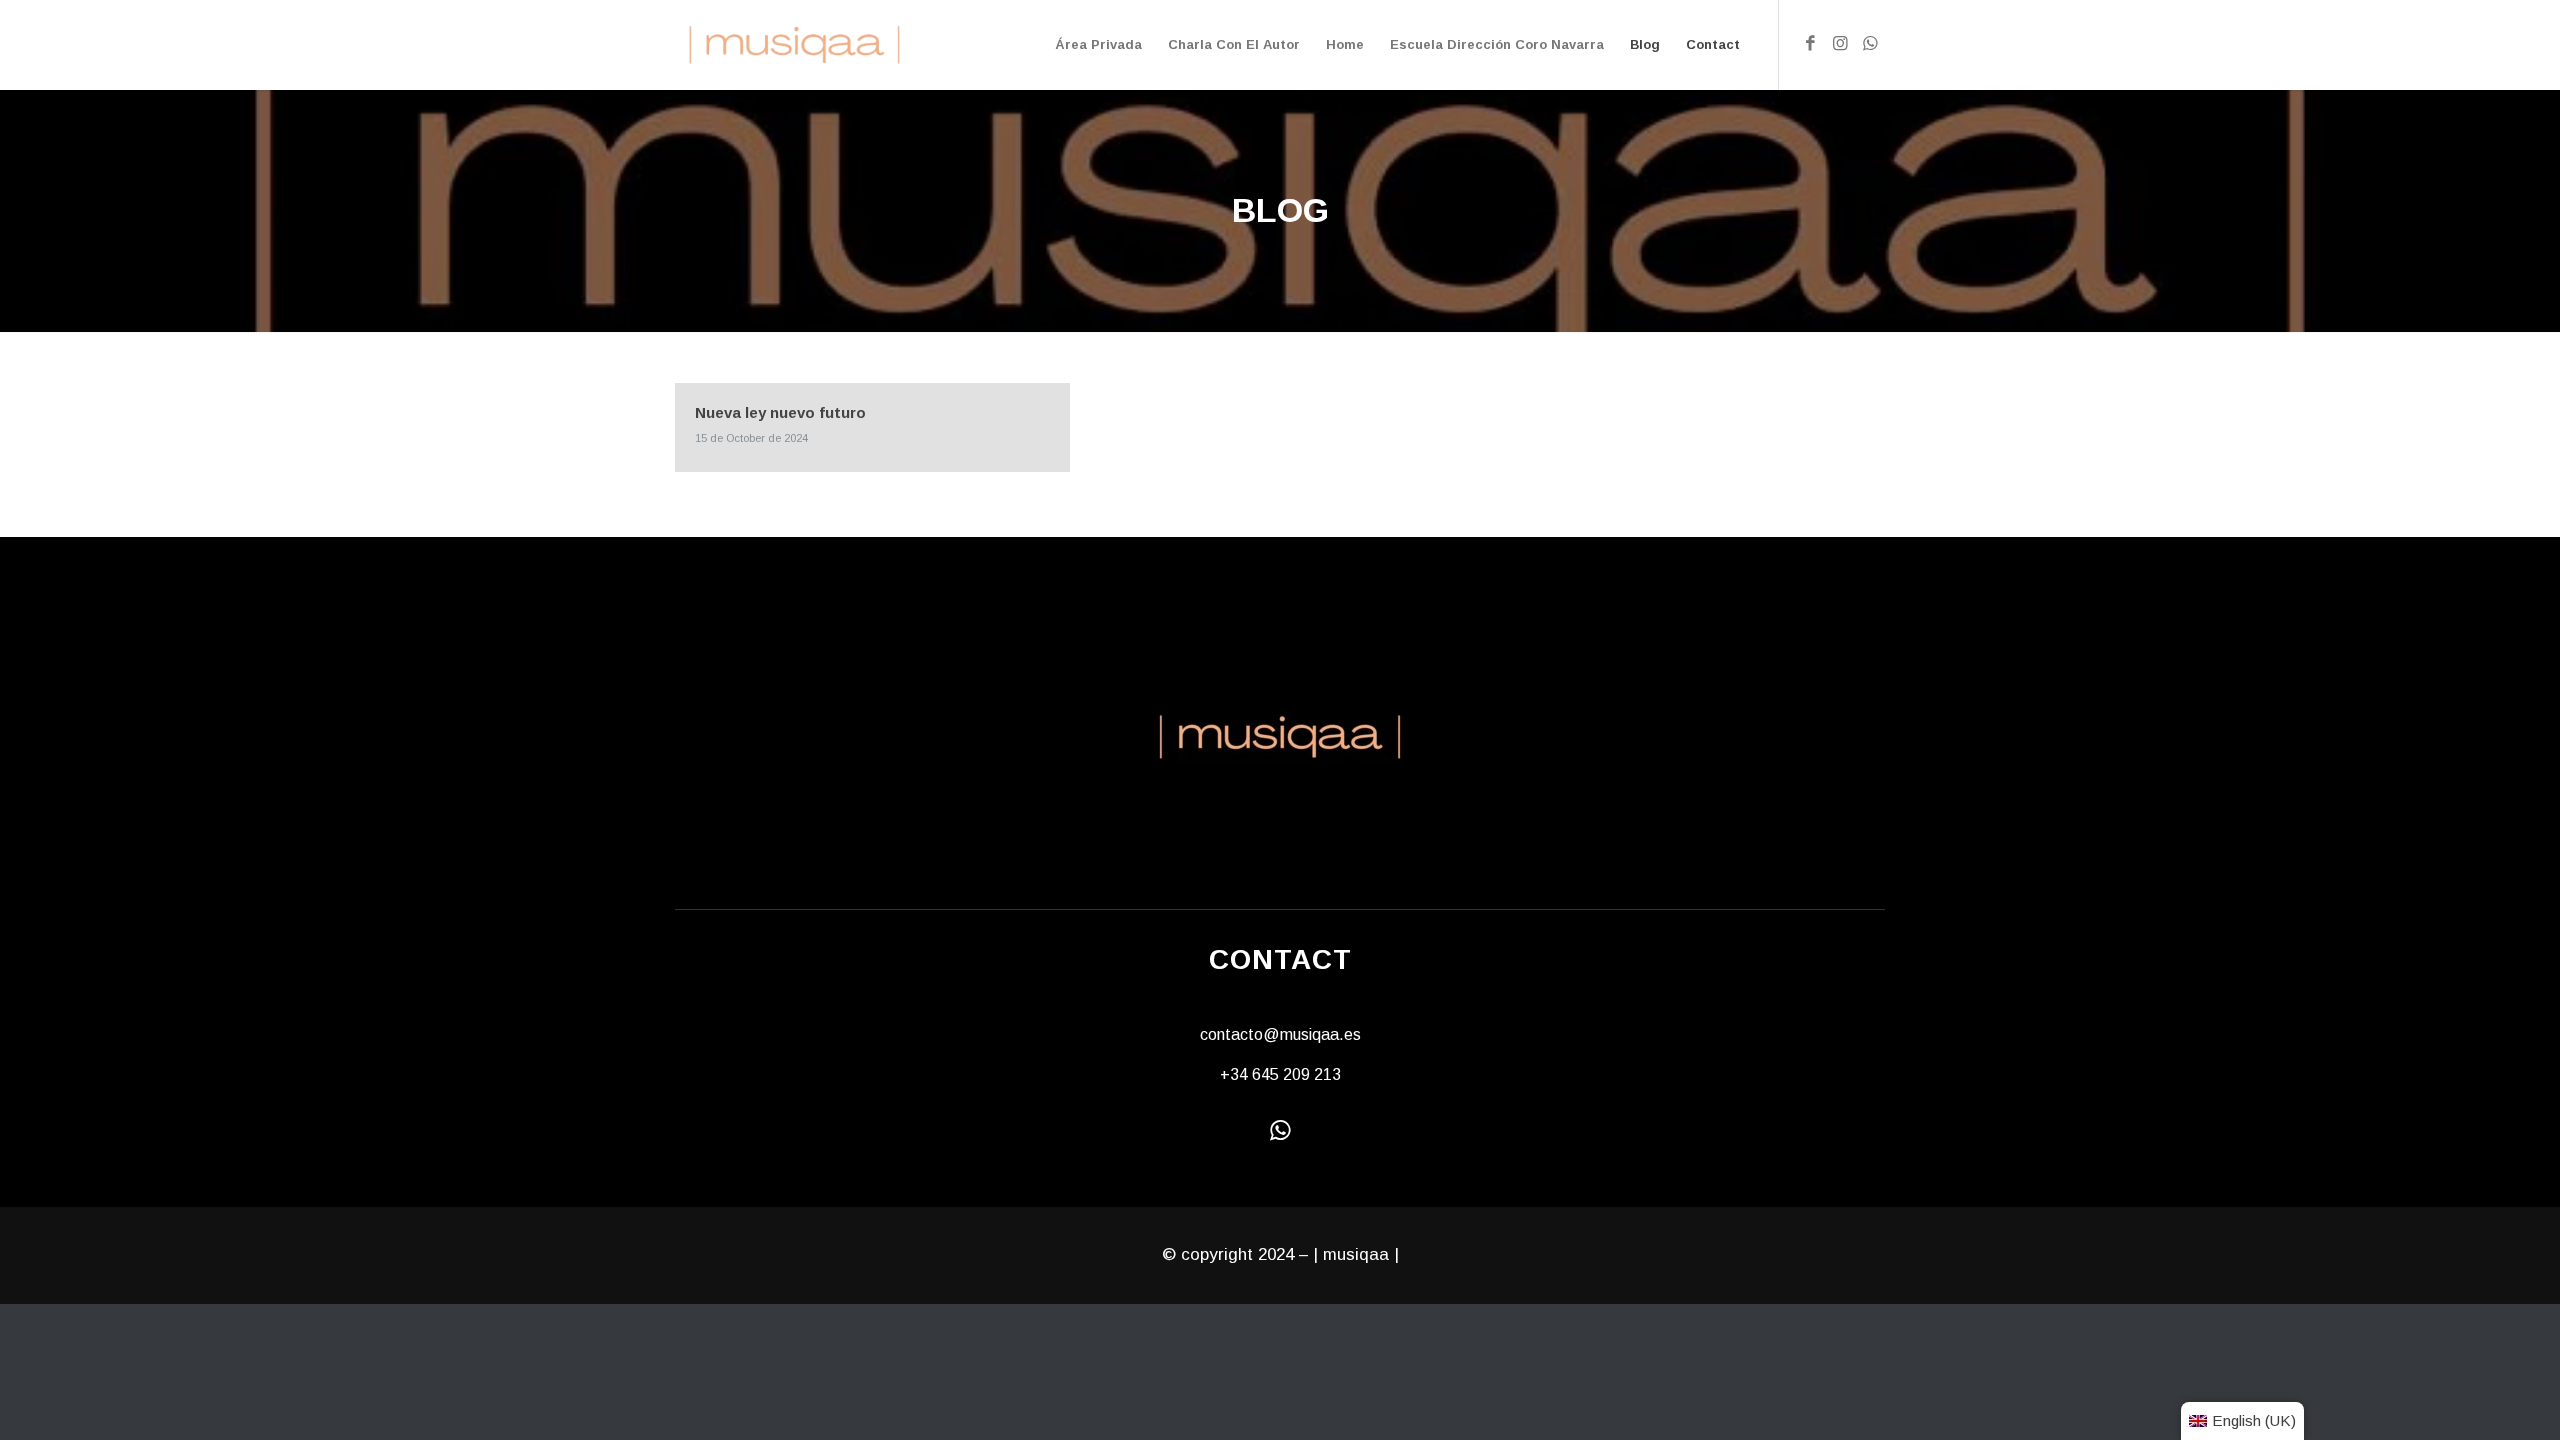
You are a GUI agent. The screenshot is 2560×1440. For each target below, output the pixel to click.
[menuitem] (1098, 45)
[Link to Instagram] (1840, 44)
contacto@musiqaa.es (1280, 1034)
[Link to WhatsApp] (1870, 44)
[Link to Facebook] (1810, 44)
